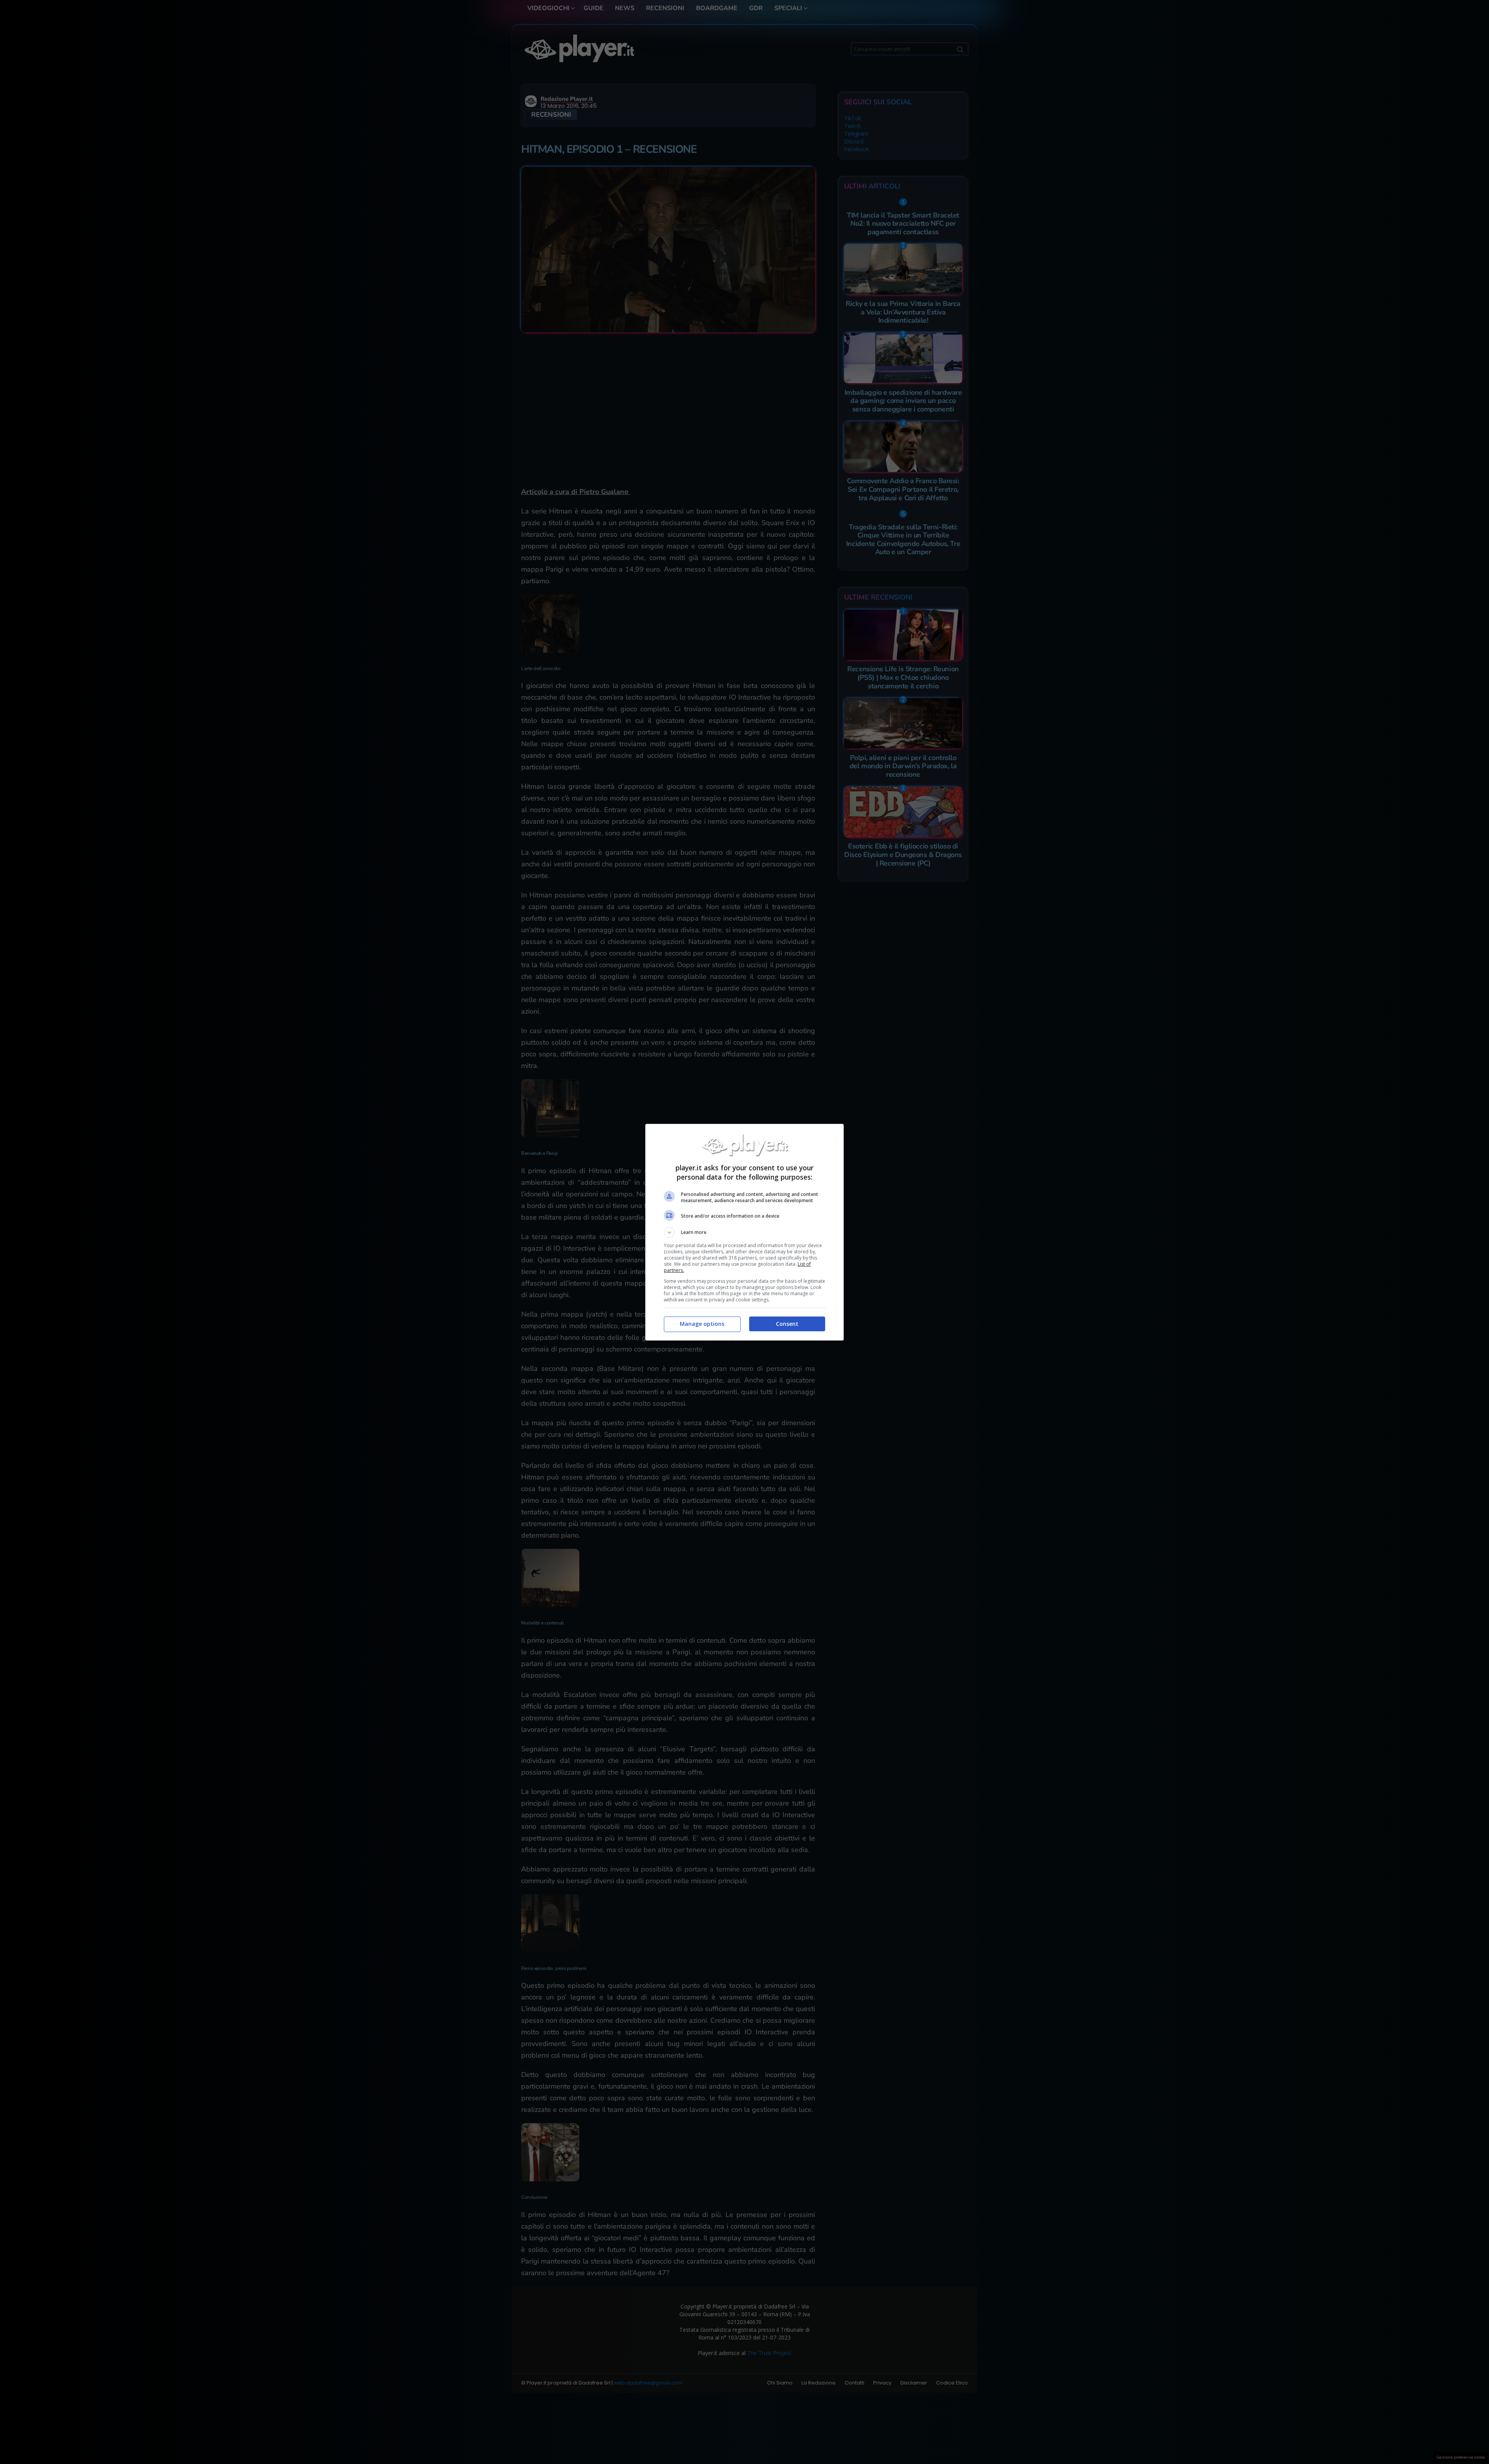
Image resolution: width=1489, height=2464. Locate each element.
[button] (744, 1232)
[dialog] (744, 1232)
